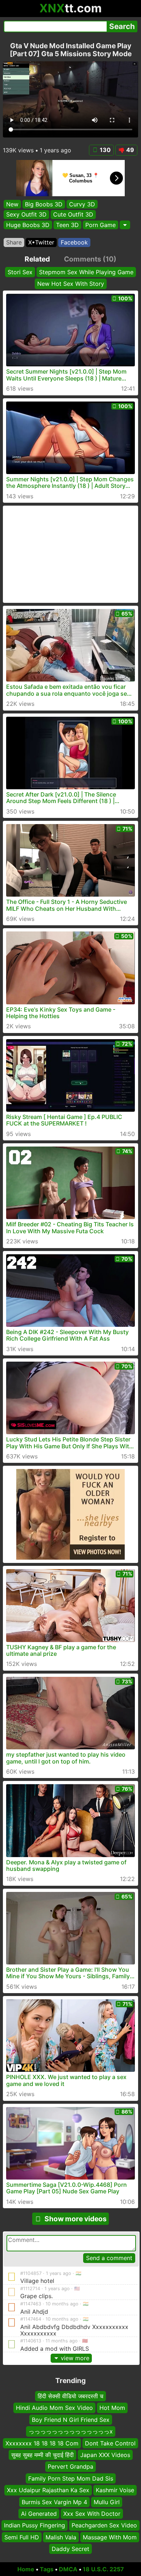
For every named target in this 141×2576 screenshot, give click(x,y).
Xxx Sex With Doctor (92, 2514)
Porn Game (101, 225)
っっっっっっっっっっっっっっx (71, 2431)
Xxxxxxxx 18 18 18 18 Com (42, 2443)
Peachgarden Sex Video (104, 2525)
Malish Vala (61, 2537)
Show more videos (76, 2219)
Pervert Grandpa (70, 2466)
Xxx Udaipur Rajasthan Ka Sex (48, 2490)
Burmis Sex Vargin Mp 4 (54, 2502)
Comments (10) (90, 259)
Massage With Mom (110, 2537)
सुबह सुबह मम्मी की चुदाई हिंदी (42, 2455)
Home (26, 2569)
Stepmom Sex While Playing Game (86, 272)
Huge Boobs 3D (28, 225)
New (12, 204)
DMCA (68, 2569)
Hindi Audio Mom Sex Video (54, 2408)
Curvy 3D (82, 204)
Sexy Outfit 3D (26, 214)
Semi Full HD (22, 2537)
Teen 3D (67, 225)
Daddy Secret (70, 2549)
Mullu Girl (107, 2502)
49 (130, 150)
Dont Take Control (110, 2443)
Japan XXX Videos (105, 2455)
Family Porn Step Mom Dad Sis (71, 2478)
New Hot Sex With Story (71, 284)
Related (37, 259)
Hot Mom (112, 2408)
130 (105, 150)
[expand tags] (125, 225)
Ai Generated (39, 2514)
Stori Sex (20, 272)
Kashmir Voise (115, 2490)
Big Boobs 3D (44, 204)
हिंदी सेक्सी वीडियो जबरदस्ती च (70, 2396)
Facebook (74, 242)
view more (75, 2358)
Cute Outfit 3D (73, 214)
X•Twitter (41, 242)
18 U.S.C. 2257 (103, 2569)
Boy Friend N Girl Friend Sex (71, 2420)
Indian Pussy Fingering (35, 2525)
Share (14, 242)
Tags (47, 2569)
